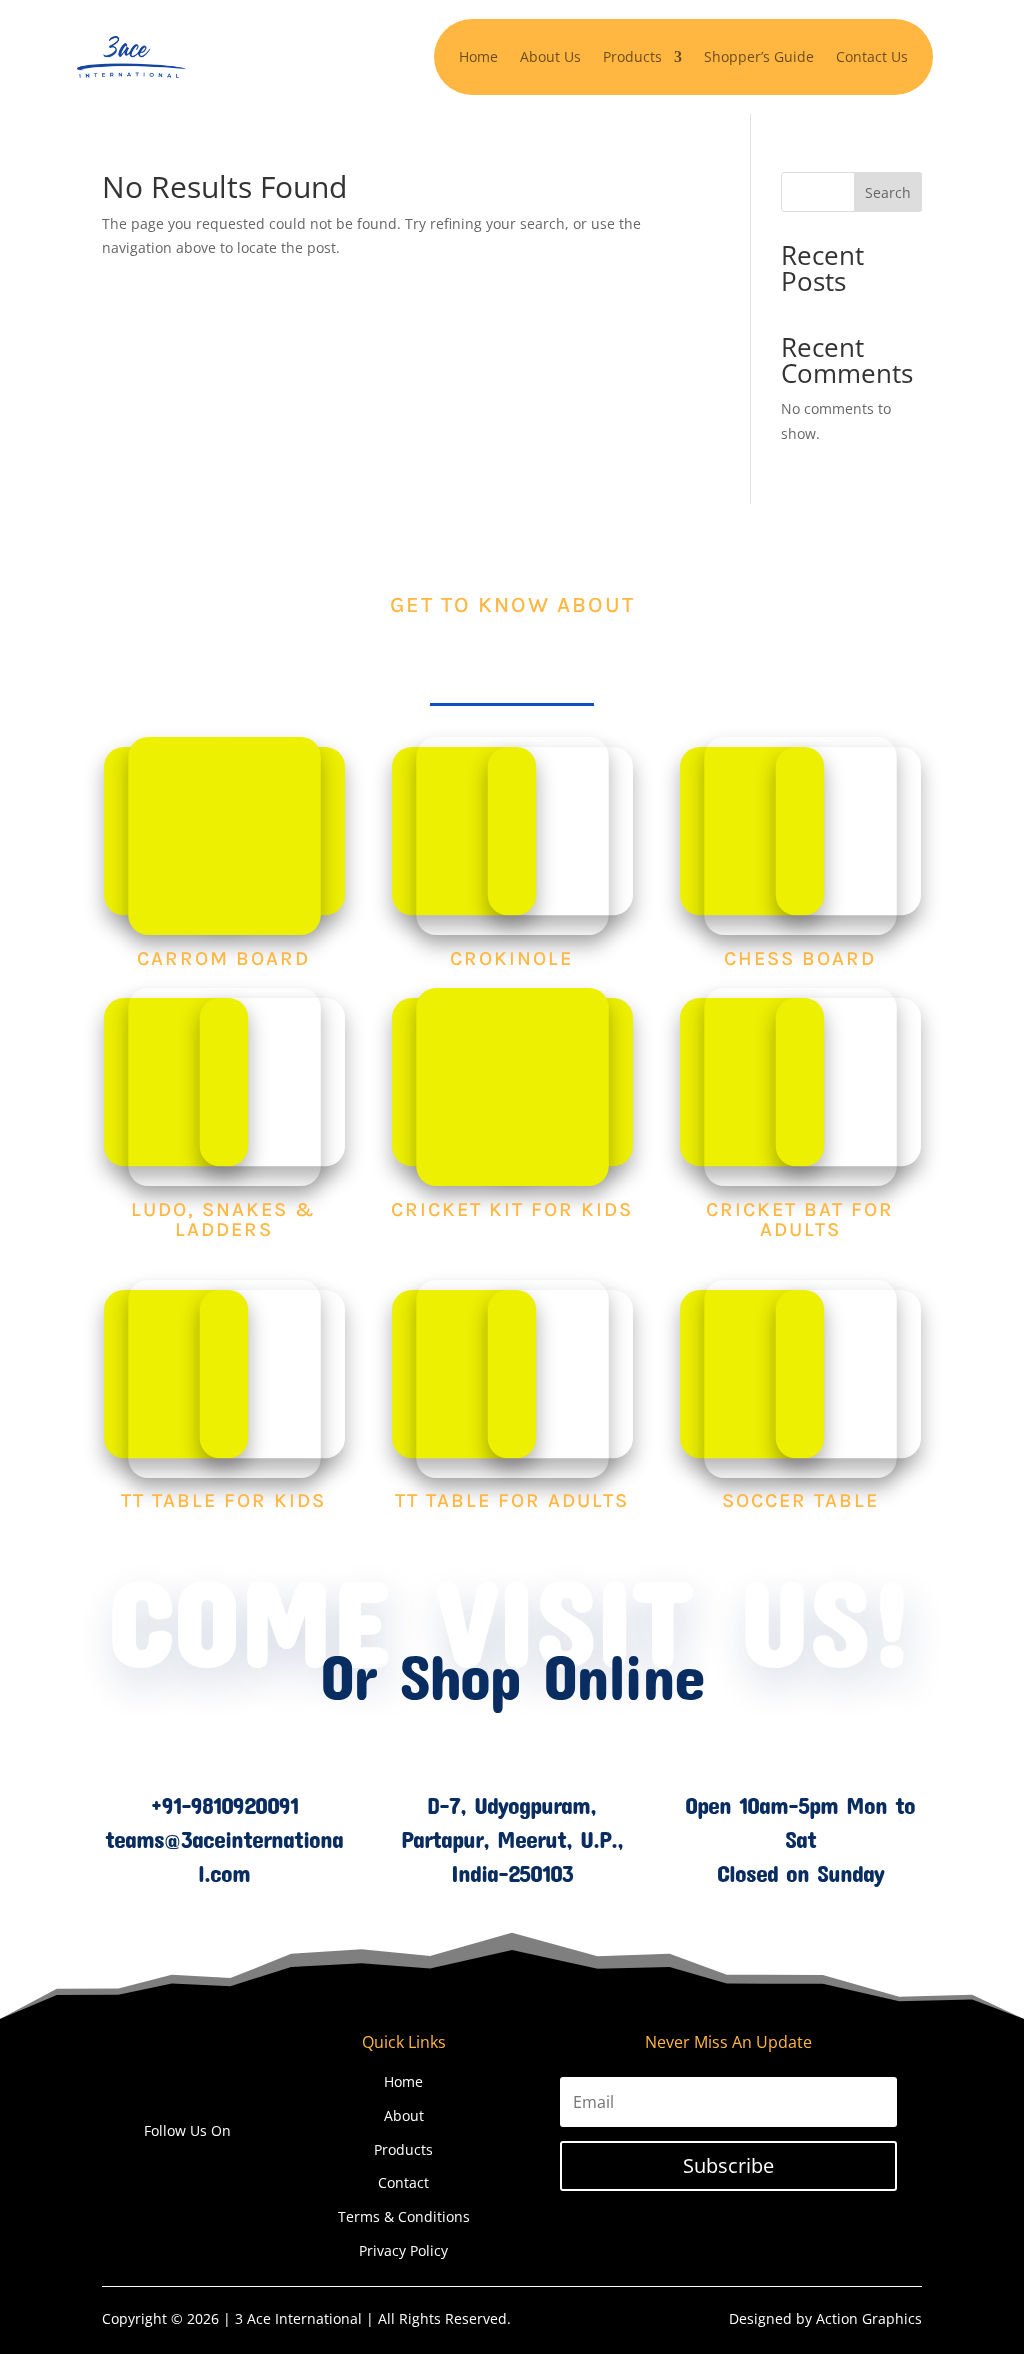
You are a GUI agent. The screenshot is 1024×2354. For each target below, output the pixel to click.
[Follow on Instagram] (228, 2169)
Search (888, 192)
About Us (550, 56)
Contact (403, 2182)
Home (478, 56)
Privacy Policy (403, 2250)
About (404, 2115)
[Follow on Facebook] (148, 2169)
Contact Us (872, 56)
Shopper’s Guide (759, 56)
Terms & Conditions (404, 2216)
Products (403, 2149)
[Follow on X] (188, 2169)
